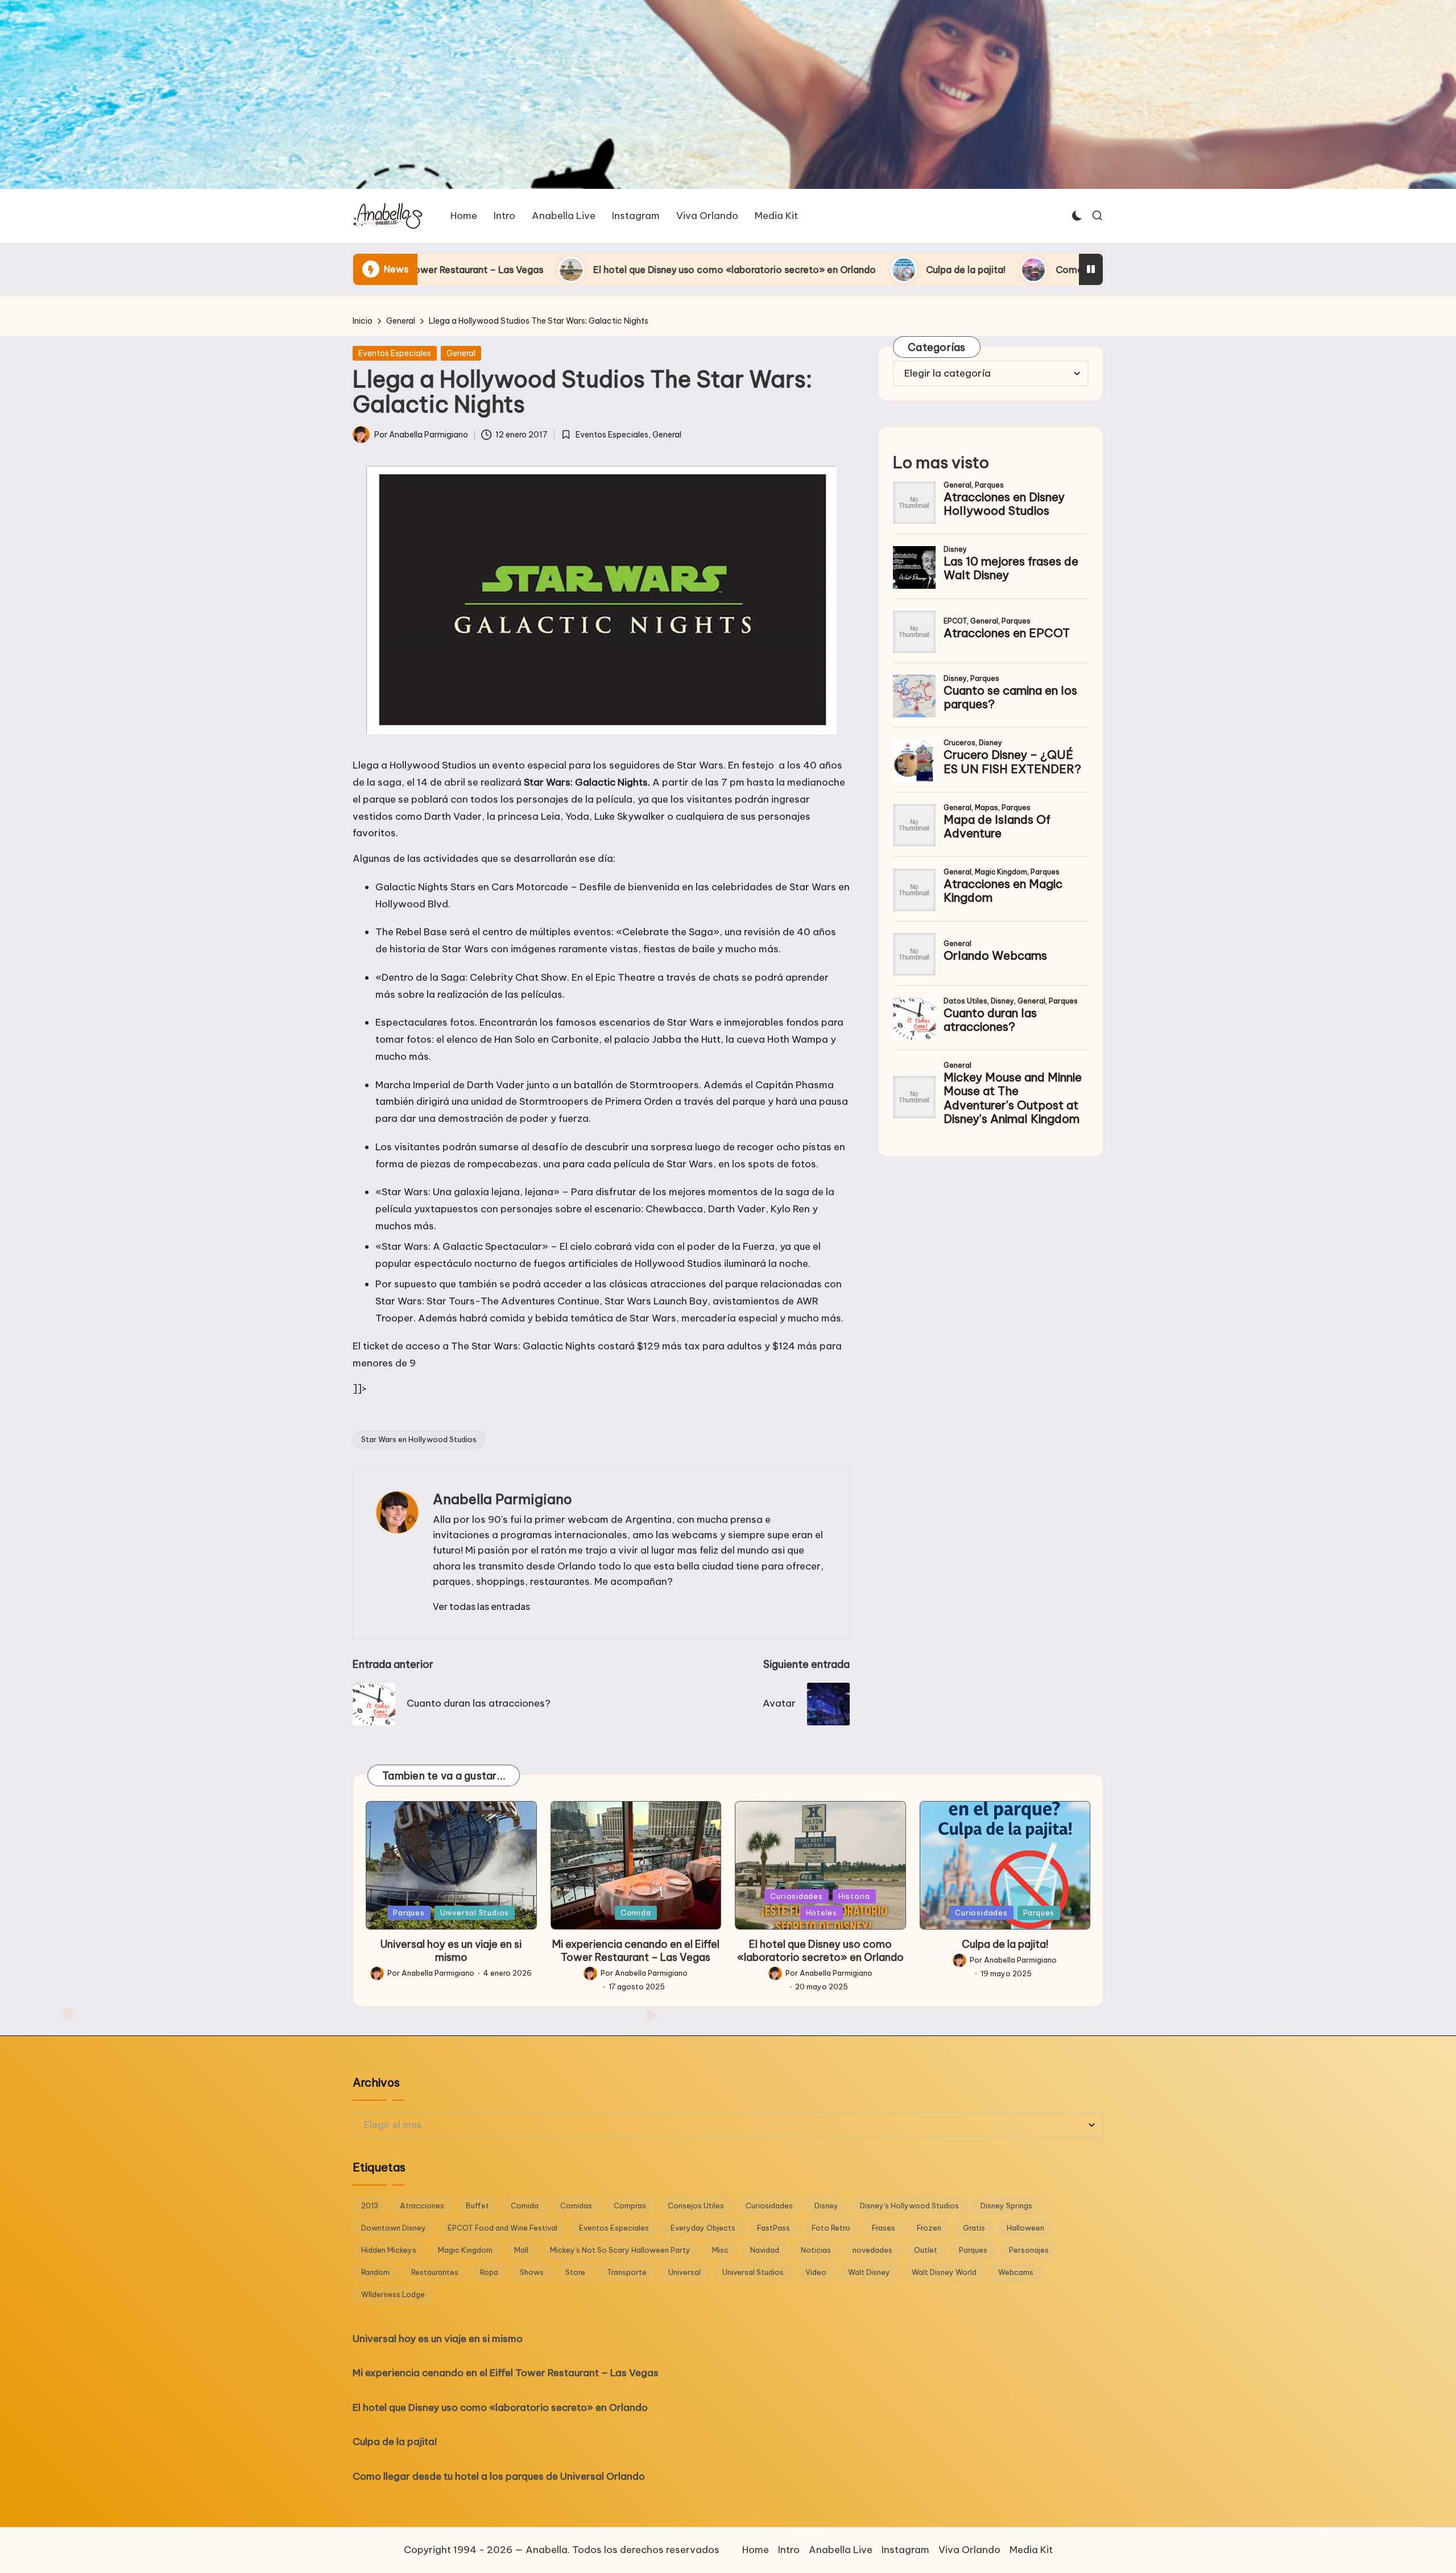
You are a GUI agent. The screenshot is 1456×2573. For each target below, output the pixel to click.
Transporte (627, 2272)
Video (816, 2272)
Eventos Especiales (395, 353)
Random (375, 2272)
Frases (884, 2228)
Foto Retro (831, 2228)
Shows (532, 2272)
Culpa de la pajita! (734, 270)
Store (575, 2272)
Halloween (1025, 2228)
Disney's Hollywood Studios (909, 2206)
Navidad (765, 2250)
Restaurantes (435, 2272)
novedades (872, 2250)
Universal (684, 2272)
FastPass (773, 2228)
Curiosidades (796, 1896)
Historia (854, 1896)
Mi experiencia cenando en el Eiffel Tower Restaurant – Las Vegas (636, 1951)
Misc (720, 2250)
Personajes (1029, 2250)
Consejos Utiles (696, 2206)
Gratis (974, 2228)
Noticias (816, 2250)
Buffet (477, 2206)
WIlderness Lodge (393, 2294)
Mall (521, 2250)
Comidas (576, 2206)
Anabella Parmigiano (502, 1499)
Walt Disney (869, 2272)
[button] (481, 1606)
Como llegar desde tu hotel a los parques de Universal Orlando (963, 270)
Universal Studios (475, 1913)
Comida (636, 1913)
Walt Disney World (944, 2272)
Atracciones (422, 2206)
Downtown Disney (394, 2228)
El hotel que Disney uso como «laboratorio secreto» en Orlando (503, 270)
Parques (409, 1913)
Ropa (489, 2272)
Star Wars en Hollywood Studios (419, 1439)
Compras (630, 2206)
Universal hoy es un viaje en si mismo (451, 1951)
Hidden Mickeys (389, 2250)
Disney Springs (1006, 2206)
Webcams (1016, 2272)
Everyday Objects (703, 2228)
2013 (370, 2206)
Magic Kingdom (465, 2250)
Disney (826, 2206)
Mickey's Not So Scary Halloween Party (620, 2250)
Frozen (929, 2228)
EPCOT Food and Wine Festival (502, 2228)
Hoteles (822, 1913)
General (461, 353)
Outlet (926, 2250)
